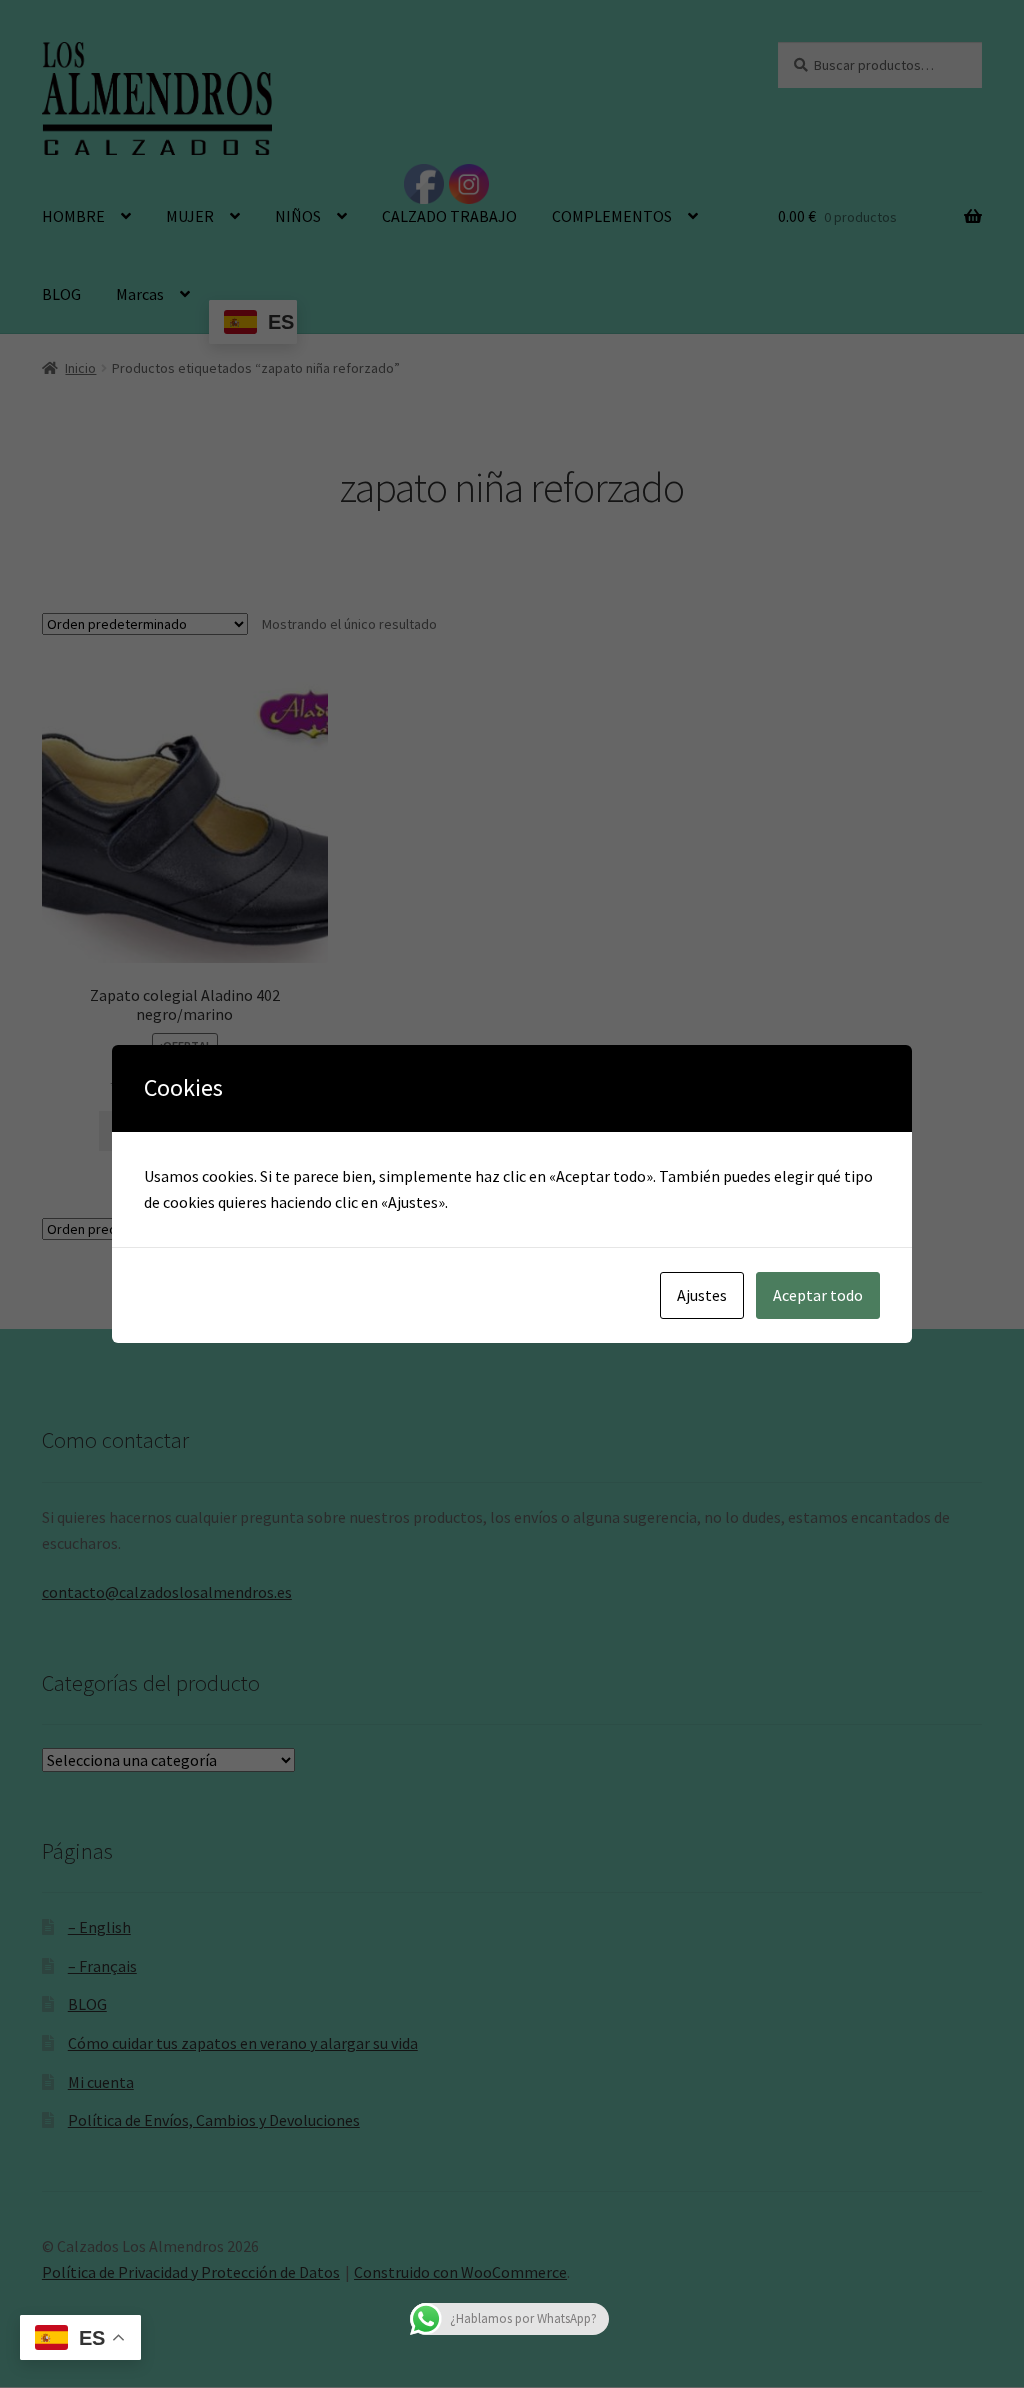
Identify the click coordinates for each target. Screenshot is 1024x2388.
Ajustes (702, 1295)
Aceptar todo (818, 1295)
